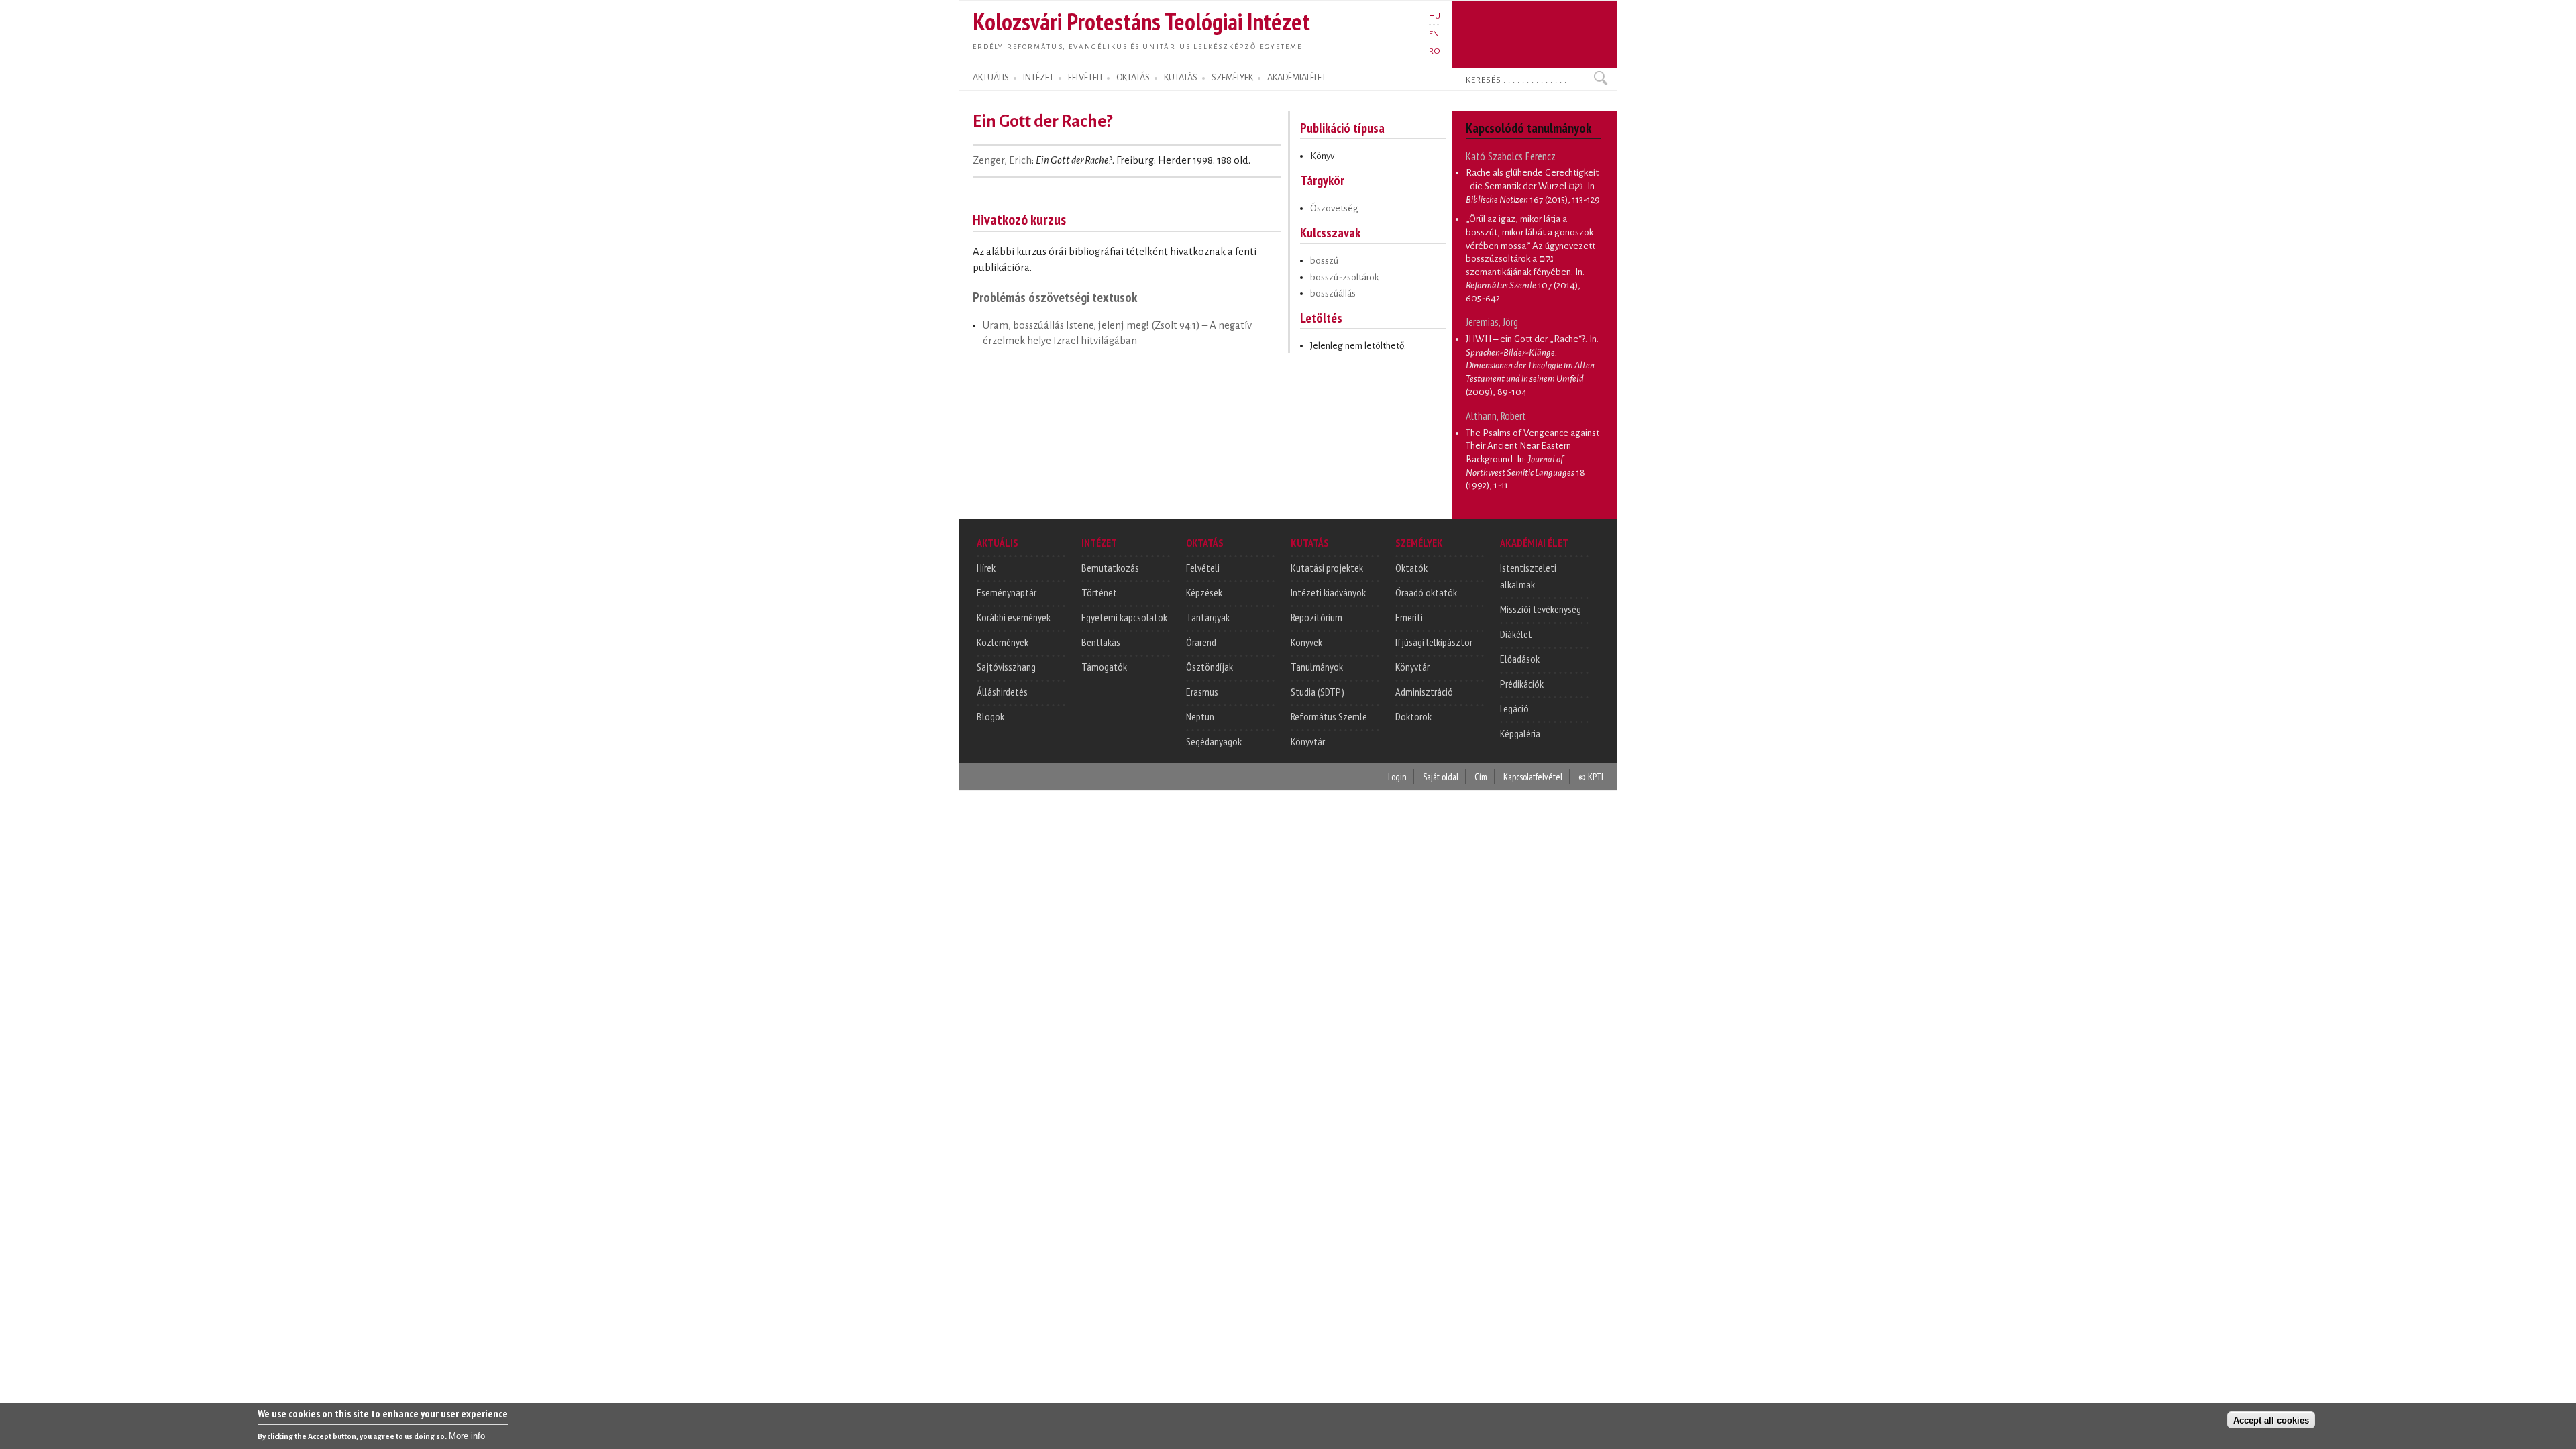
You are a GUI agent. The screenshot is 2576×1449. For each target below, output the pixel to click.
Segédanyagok (1214, 741)
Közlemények (1003, 642)
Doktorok (1413, 716)
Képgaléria (1520, 733)
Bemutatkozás (1110, 568)
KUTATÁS (1181, 78)
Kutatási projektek (1327, 568)
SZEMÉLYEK (1232, 78)
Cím (1481, 776)
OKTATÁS (1133, 78)
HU (1435, 16)
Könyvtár (1308, 741)
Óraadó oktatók (1426, 592)
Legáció (1514, 708)
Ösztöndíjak (1210, 667)
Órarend (1201, 642)
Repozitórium (1317, 617)
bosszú (1324, 261)
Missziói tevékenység (1541, 609)
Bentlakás (1101, 642)
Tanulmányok (1317, 667)
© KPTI (1591, 776)
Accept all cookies (2271, 1420)
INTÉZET (1038, 78)
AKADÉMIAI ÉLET (1297, 78)
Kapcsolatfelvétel (1533, 776)
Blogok (990, 716)
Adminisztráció (1424, 692)
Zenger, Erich (1002, 160)
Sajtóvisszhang (1006, 667)
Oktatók (1411, 568)
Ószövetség (1334, 208)
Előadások (1520, 659)
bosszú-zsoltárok (1344, 277)
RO (1435, 51)
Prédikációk (1522, 684)
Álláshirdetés (1002, 692)
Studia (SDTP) (1318, 692)
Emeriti (1409, 617)
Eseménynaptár (1007, 592)
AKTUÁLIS (991, 78)
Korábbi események (1014, 617)
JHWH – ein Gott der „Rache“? (1525, 339)
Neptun (1200, 716)
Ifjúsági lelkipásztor (1434, 642)
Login (1397, 776)
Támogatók (1104, 667)
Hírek (986, 568)
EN (1434, 34)
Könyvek (1306, 642)
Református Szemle (1329, 716)
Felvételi (1203, 568)
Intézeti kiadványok (1328, 592)
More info (467, 1436)
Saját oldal (1441, 776)
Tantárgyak (1208, 617)
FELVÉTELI (1085, 78)
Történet (1099, 592)
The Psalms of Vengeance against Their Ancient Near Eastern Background (1533, 446)
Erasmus (1202, 692)
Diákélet (1516, 634)
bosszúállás (1333, 293)
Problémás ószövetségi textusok (1055, 297)
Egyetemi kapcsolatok (1124, 617)
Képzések (1204, 592)
